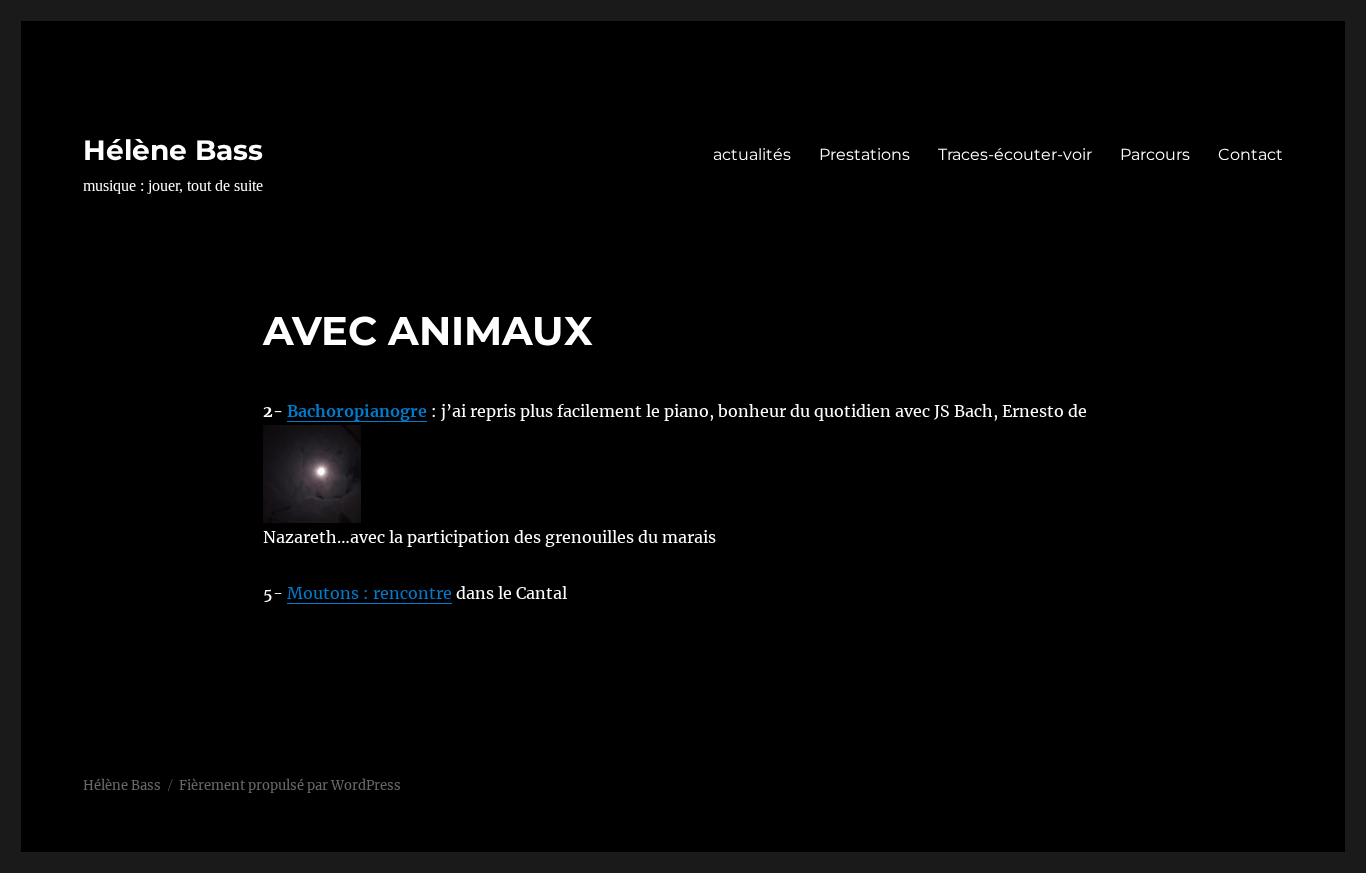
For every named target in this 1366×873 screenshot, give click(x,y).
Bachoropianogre (357, 411)
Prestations (864, 154)
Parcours (1155, 154)
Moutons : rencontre (369, 593)
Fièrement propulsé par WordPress (290, 785)
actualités (752, 154)
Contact (1250, 154)
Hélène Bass (173, 150)
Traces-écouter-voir (1015, 154)
